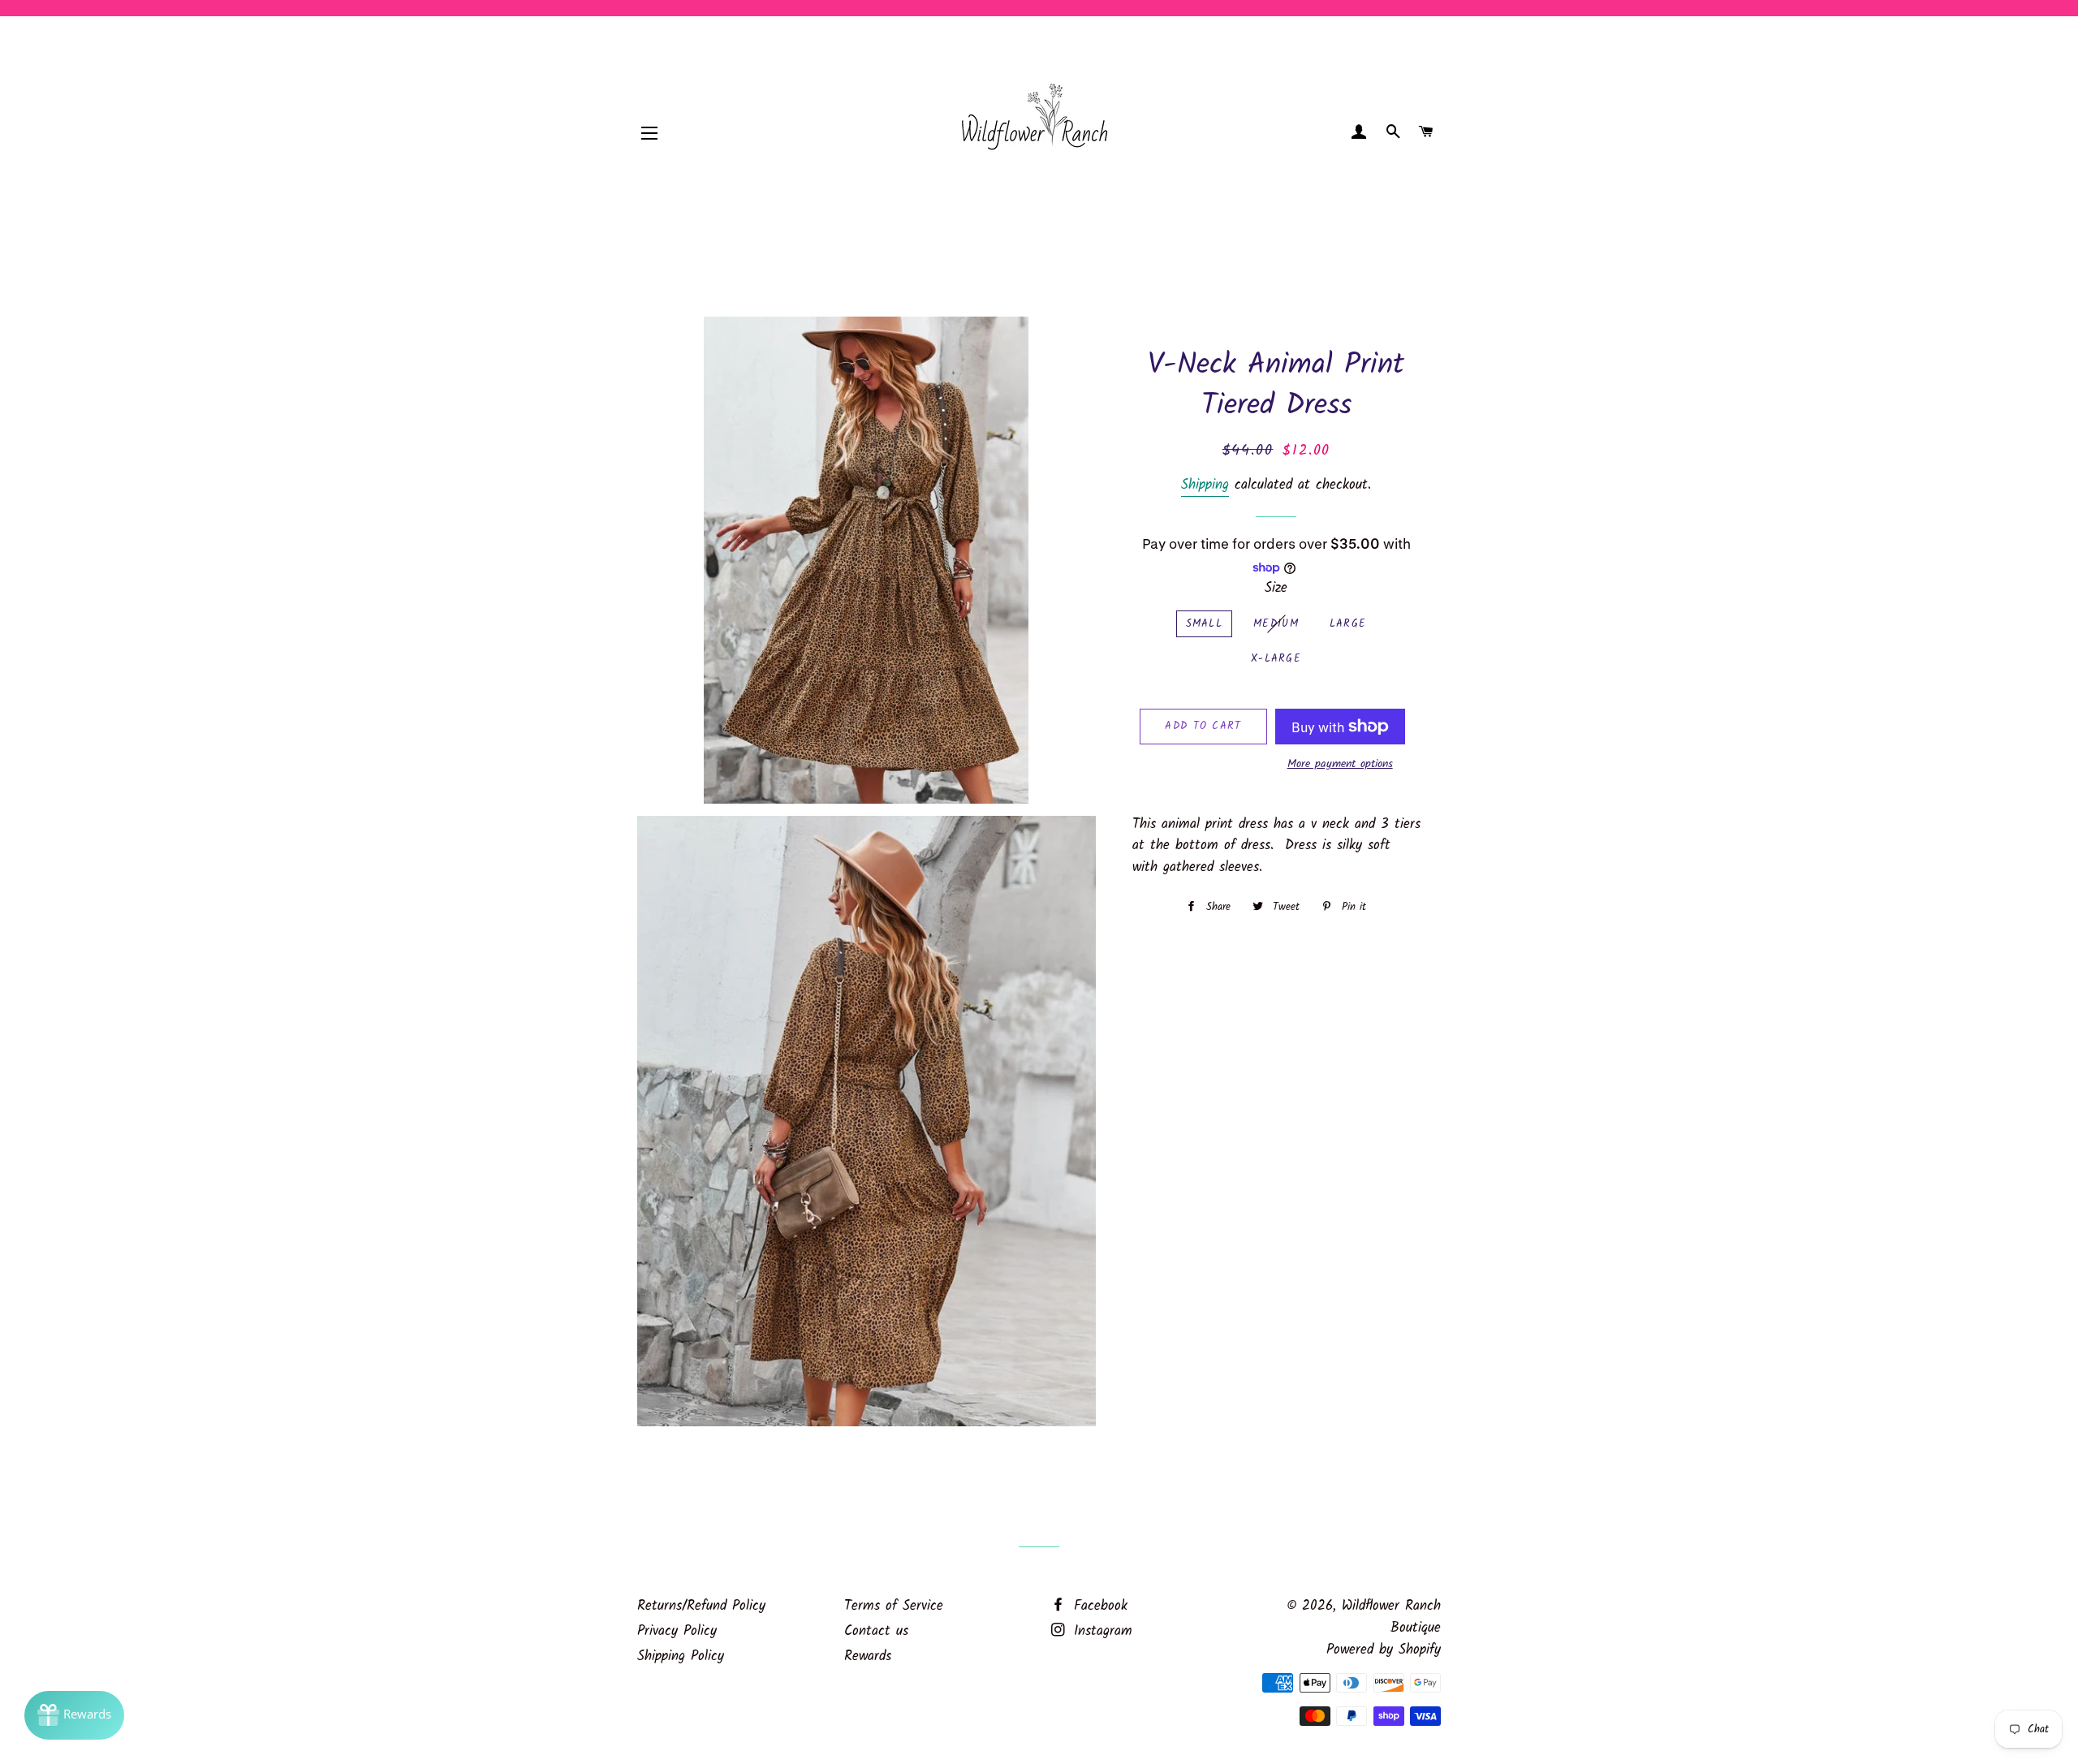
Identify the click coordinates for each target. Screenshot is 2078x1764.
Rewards (868, 1656)
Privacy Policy (677, 1631)
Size (1276, 589)
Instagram (1100, 1631)
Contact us (876, 1631)
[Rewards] (74, 1715)
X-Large (1276, 659)
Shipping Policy (681, 1656)
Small (1205, 624)
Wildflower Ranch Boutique (1391, 1617)
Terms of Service (894, 1606)
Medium (1276, 624)
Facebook (1098, 1606)
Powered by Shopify (1384, 1650)
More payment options (1340, 764)
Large (1348, 624)
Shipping (1205, 485)
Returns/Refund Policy (701, 1606)
